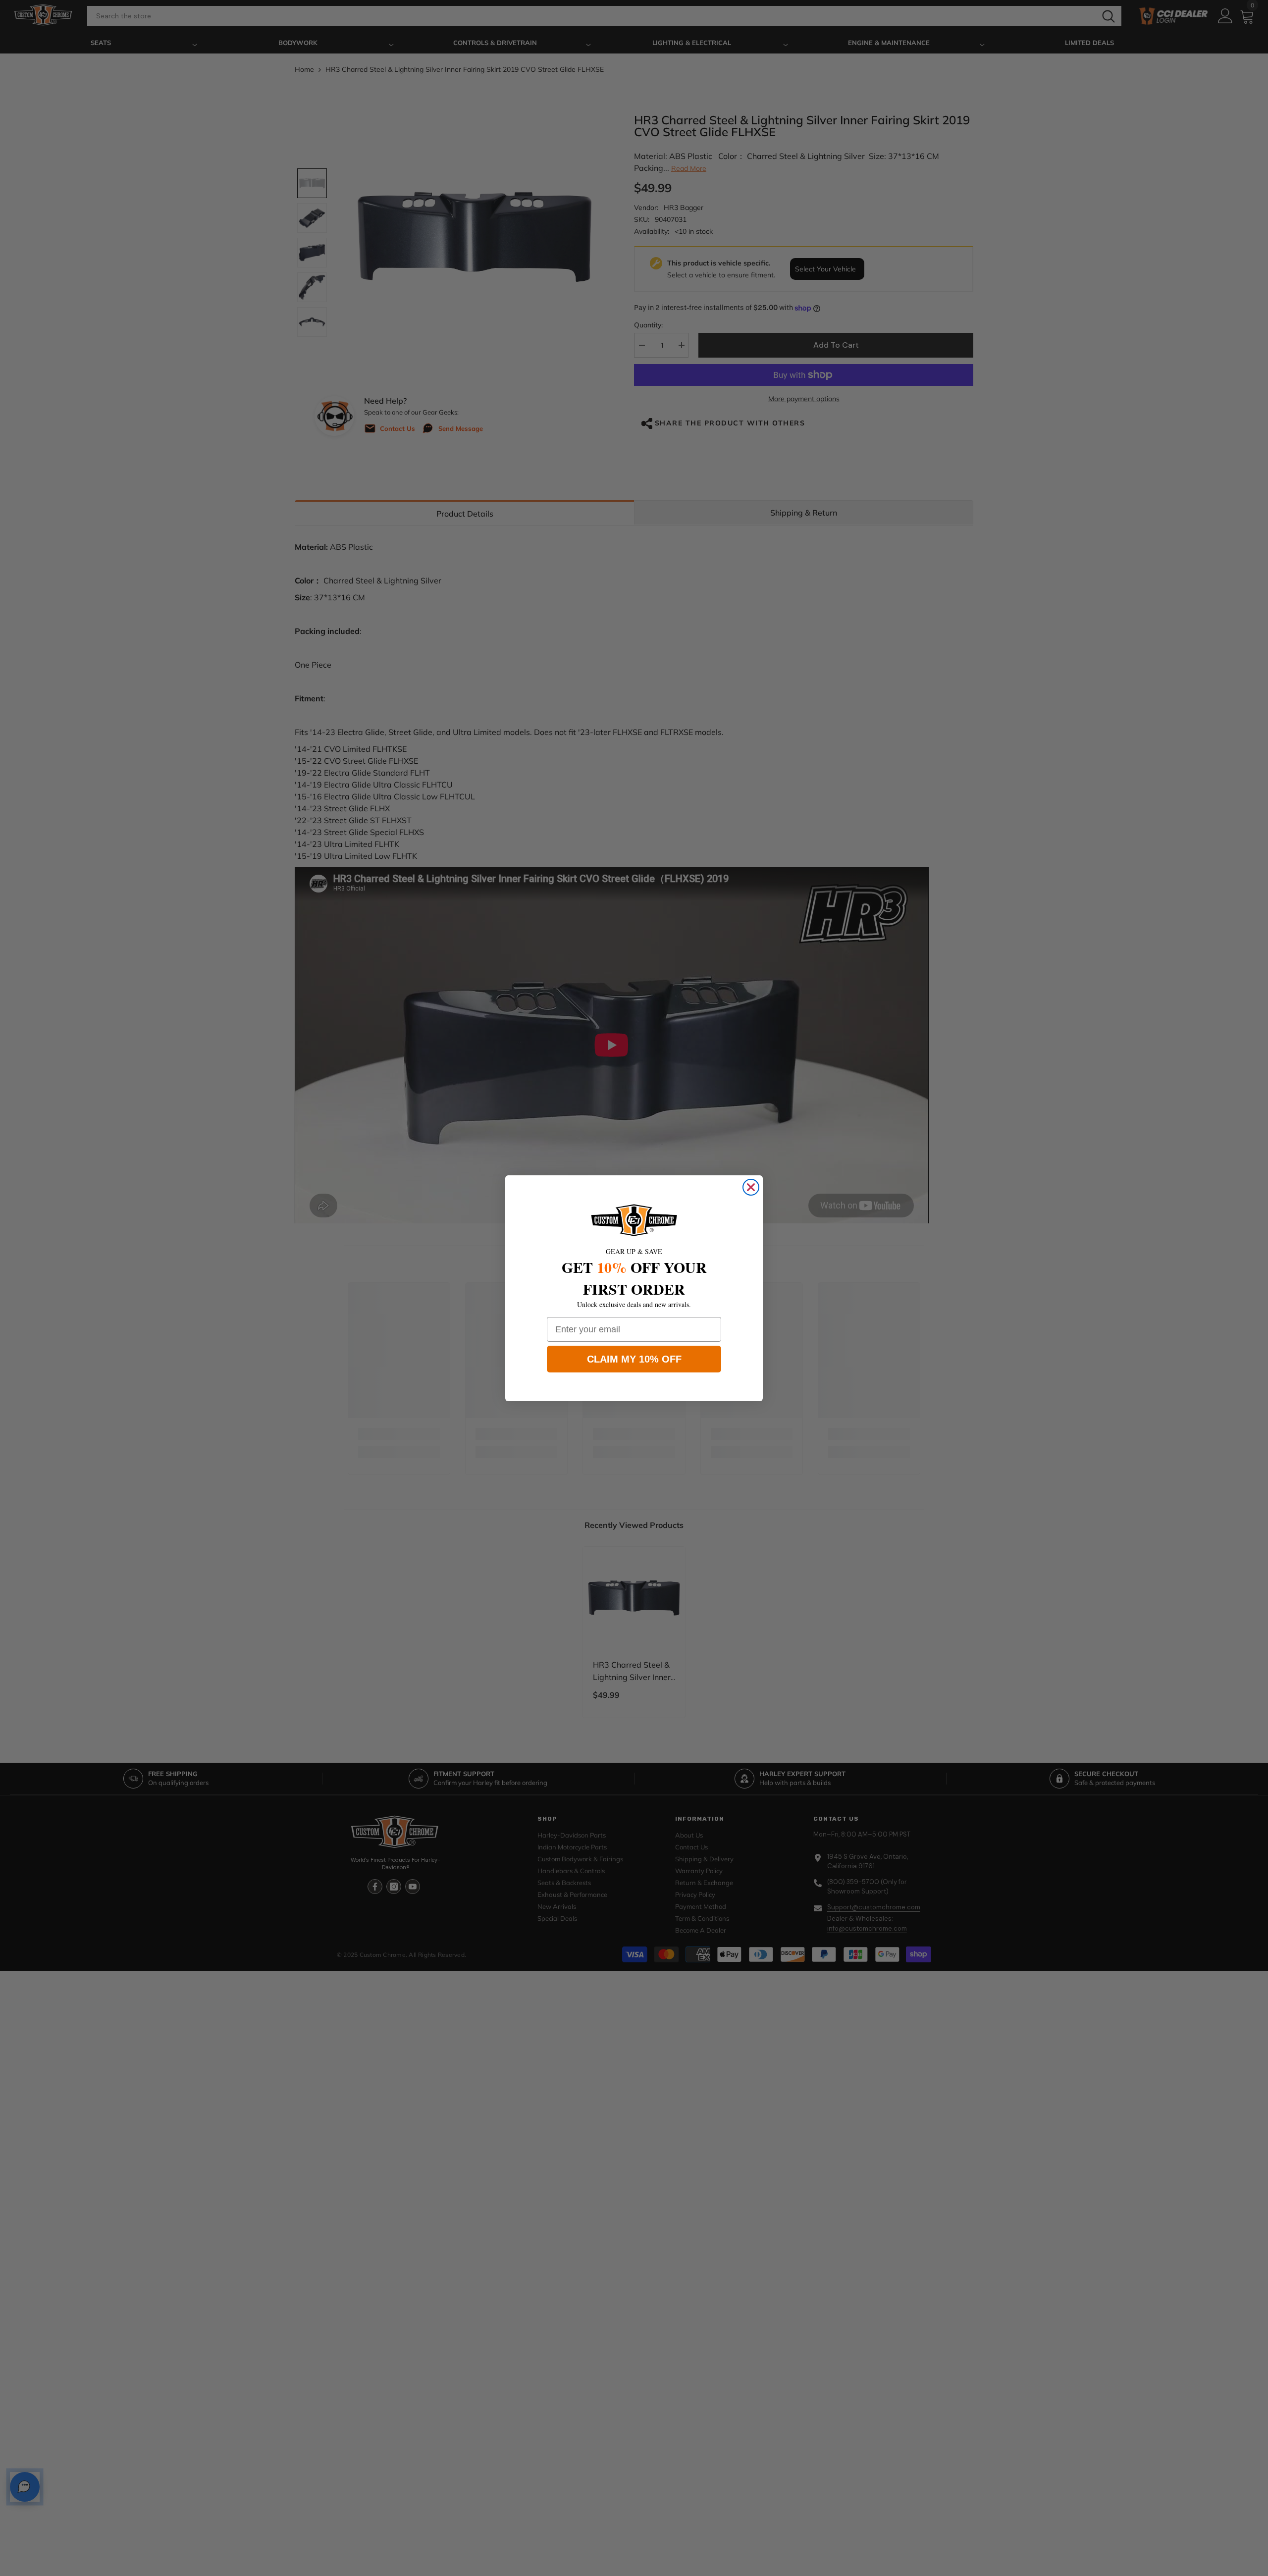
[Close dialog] (751, 1187)
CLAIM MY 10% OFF (634, 1359)
